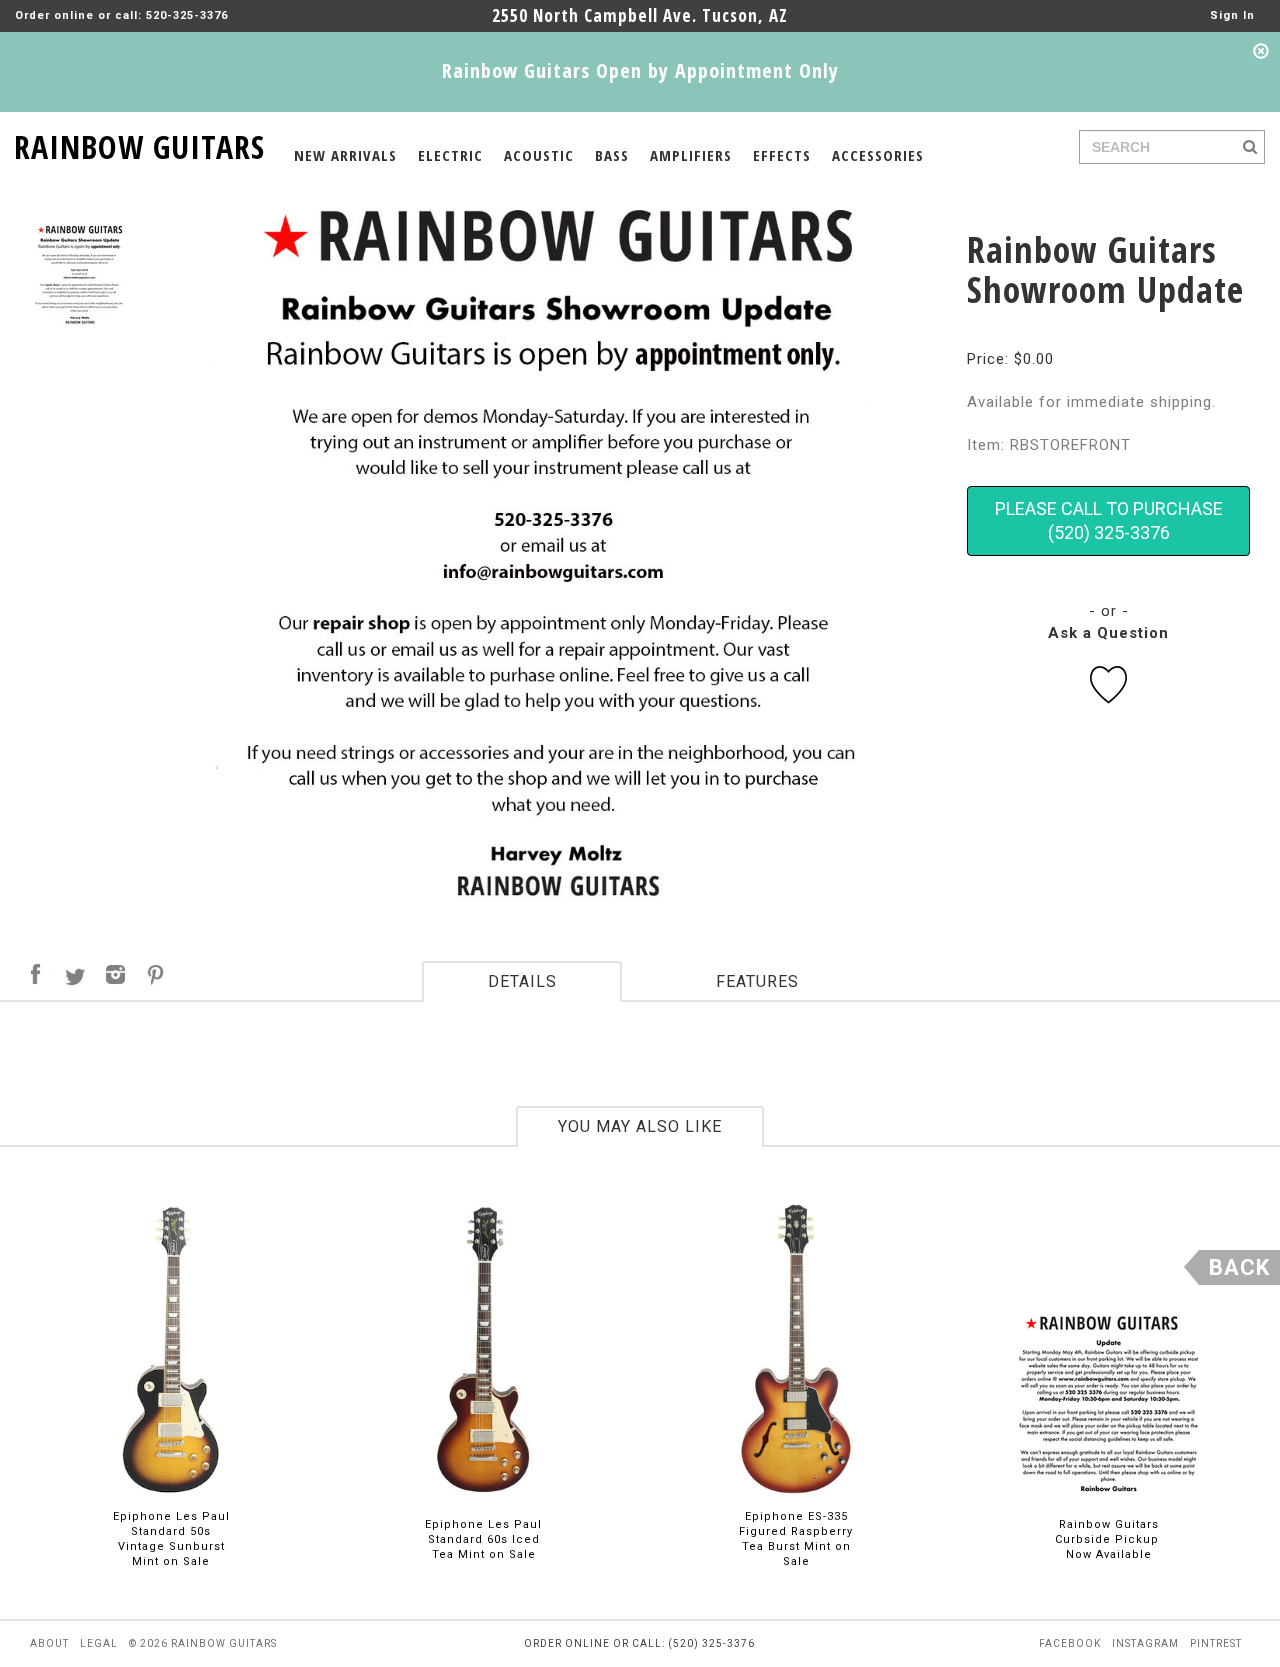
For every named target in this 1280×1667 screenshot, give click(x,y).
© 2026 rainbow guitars (203, 1643)
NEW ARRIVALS (345, 155)
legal (99, 1643)
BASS (612, 155)
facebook (1070, 1643)
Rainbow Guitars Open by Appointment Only (640, 70)
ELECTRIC (450, 155)
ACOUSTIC (539, 155)
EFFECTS (782, 155)
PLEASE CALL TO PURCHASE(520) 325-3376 (1109, 520)
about (49, 1643)
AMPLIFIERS (691, 155)
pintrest (1216, 1643)
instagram (1145, 1643)
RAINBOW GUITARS (139, 143)
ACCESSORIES (878, 155)
